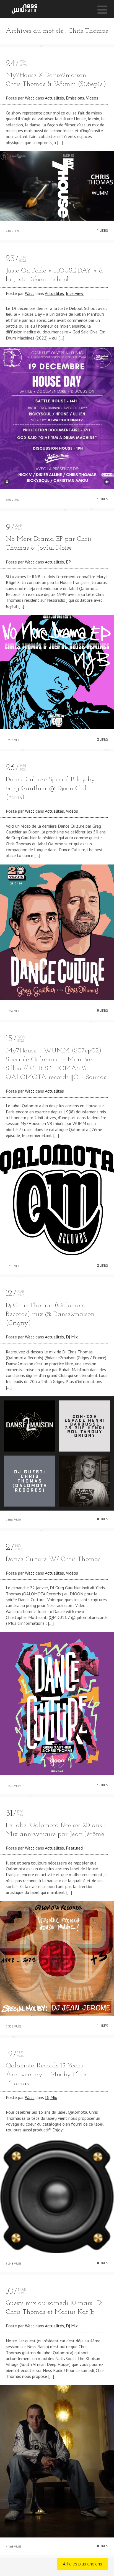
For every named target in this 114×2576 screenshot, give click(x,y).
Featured (74, 1848)
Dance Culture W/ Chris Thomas (53, 1559)
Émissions (75, 98)
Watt (30, 98)
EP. (69, 562)
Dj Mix (72, 1337)
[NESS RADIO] (24, 9)
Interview (75, 293)
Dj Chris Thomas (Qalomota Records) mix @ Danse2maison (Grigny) (50, 1314)
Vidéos (92, 98)
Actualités (54, 98)
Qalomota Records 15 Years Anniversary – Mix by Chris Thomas (47, 2075)
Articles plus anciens (82, 2564)
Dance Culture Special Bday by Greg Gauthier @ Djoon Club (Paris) (50, 789)
